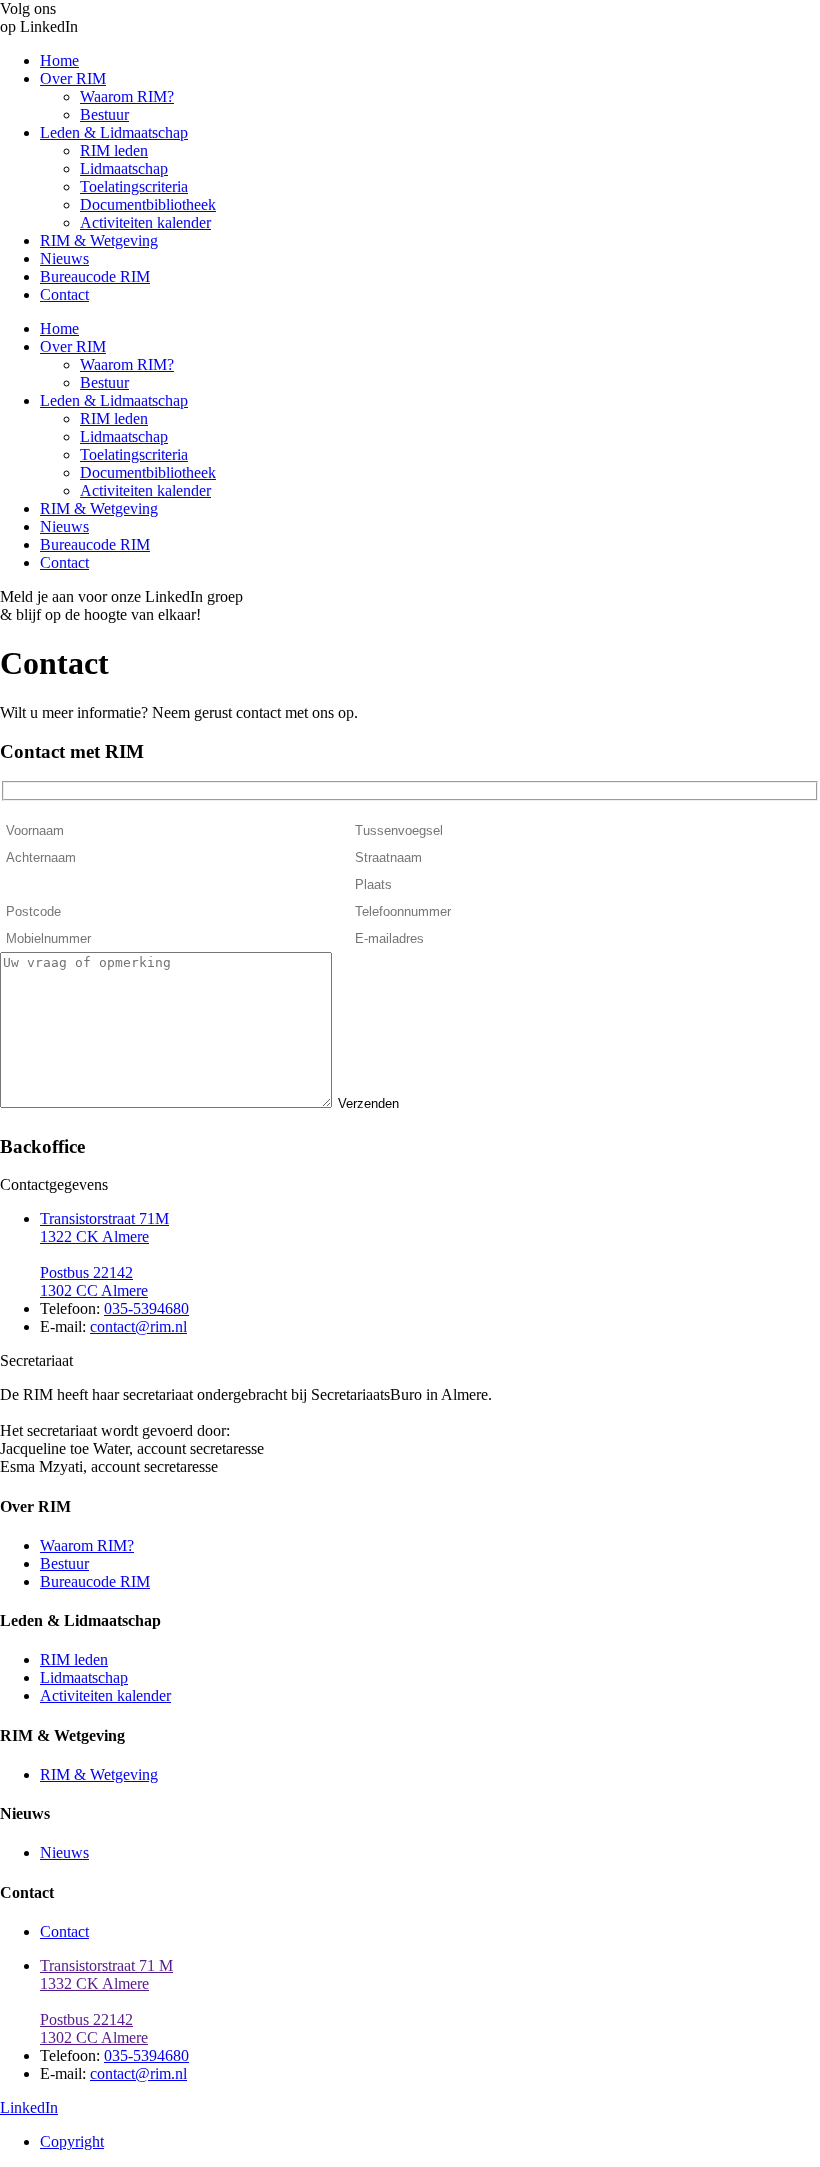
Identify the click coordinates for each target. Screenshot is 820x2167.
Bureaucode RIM (95, 276)
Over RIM (73, 78)
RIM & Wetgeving (99, 240)
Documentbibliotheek (148, 204)
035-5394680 (146, 1308)
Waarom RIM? (127, 96)
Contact (64, 294)
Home (59, 60)
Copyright (72, 2141)
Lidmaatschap (124, 168)
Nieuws (64, 258)
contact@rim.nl (138, 1326)
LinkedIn (29, 2107)
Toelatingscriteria (134, 186)
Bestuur (104, 114)
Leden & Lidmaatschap (114, 132)
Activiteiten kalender (145, 222)
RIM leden (114, 150)
